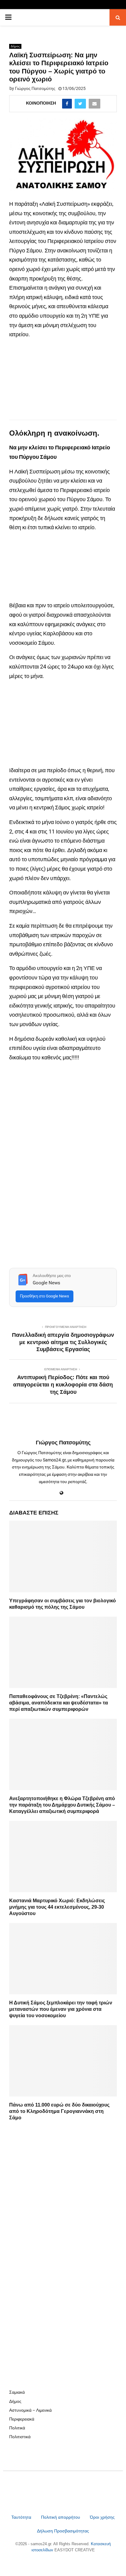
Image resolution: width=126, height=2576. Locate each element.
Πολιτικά (17, 2428)
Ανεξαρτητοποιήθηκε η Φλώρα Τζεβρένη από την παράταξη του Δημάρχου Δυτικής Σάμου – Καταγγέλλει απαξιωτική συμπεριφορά (62, 1805)
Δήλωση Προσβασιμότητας (63, 2531)
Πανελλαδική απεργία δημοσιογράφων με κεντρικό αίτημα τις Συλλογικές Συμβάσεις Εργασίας (63, 1342)
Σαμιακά (17, 2392)
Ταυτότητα (22, 2517)
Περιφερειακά (22, 2419)
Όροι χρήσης (102, 2517)
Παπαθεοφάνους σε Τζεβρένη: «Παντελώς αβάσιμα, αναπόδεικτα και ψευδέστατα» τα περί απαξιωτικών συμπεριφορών (59, 1703)
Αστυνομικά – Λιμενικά (30, 2410)
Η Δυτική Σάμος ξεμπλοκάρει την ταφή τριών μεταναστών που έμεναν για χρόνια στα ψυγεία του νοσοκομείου (61, 2009)
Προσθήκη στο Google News (44, 1296)
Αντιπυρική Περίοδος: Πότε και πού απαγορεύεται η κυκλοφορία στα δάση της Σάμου (63, 1385)
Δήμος (15, 46)
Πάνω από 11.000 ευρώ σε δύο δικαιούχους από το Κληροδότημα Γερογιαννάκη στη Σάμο (59, 2111)
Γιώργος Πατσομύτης (35, 88)
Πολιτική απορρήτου (61, 2517)
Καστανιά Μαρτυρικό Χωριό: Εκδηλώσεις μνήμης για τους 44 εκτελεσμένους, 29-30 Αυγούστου (57, 1907)
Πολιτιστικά (20, 2437)
